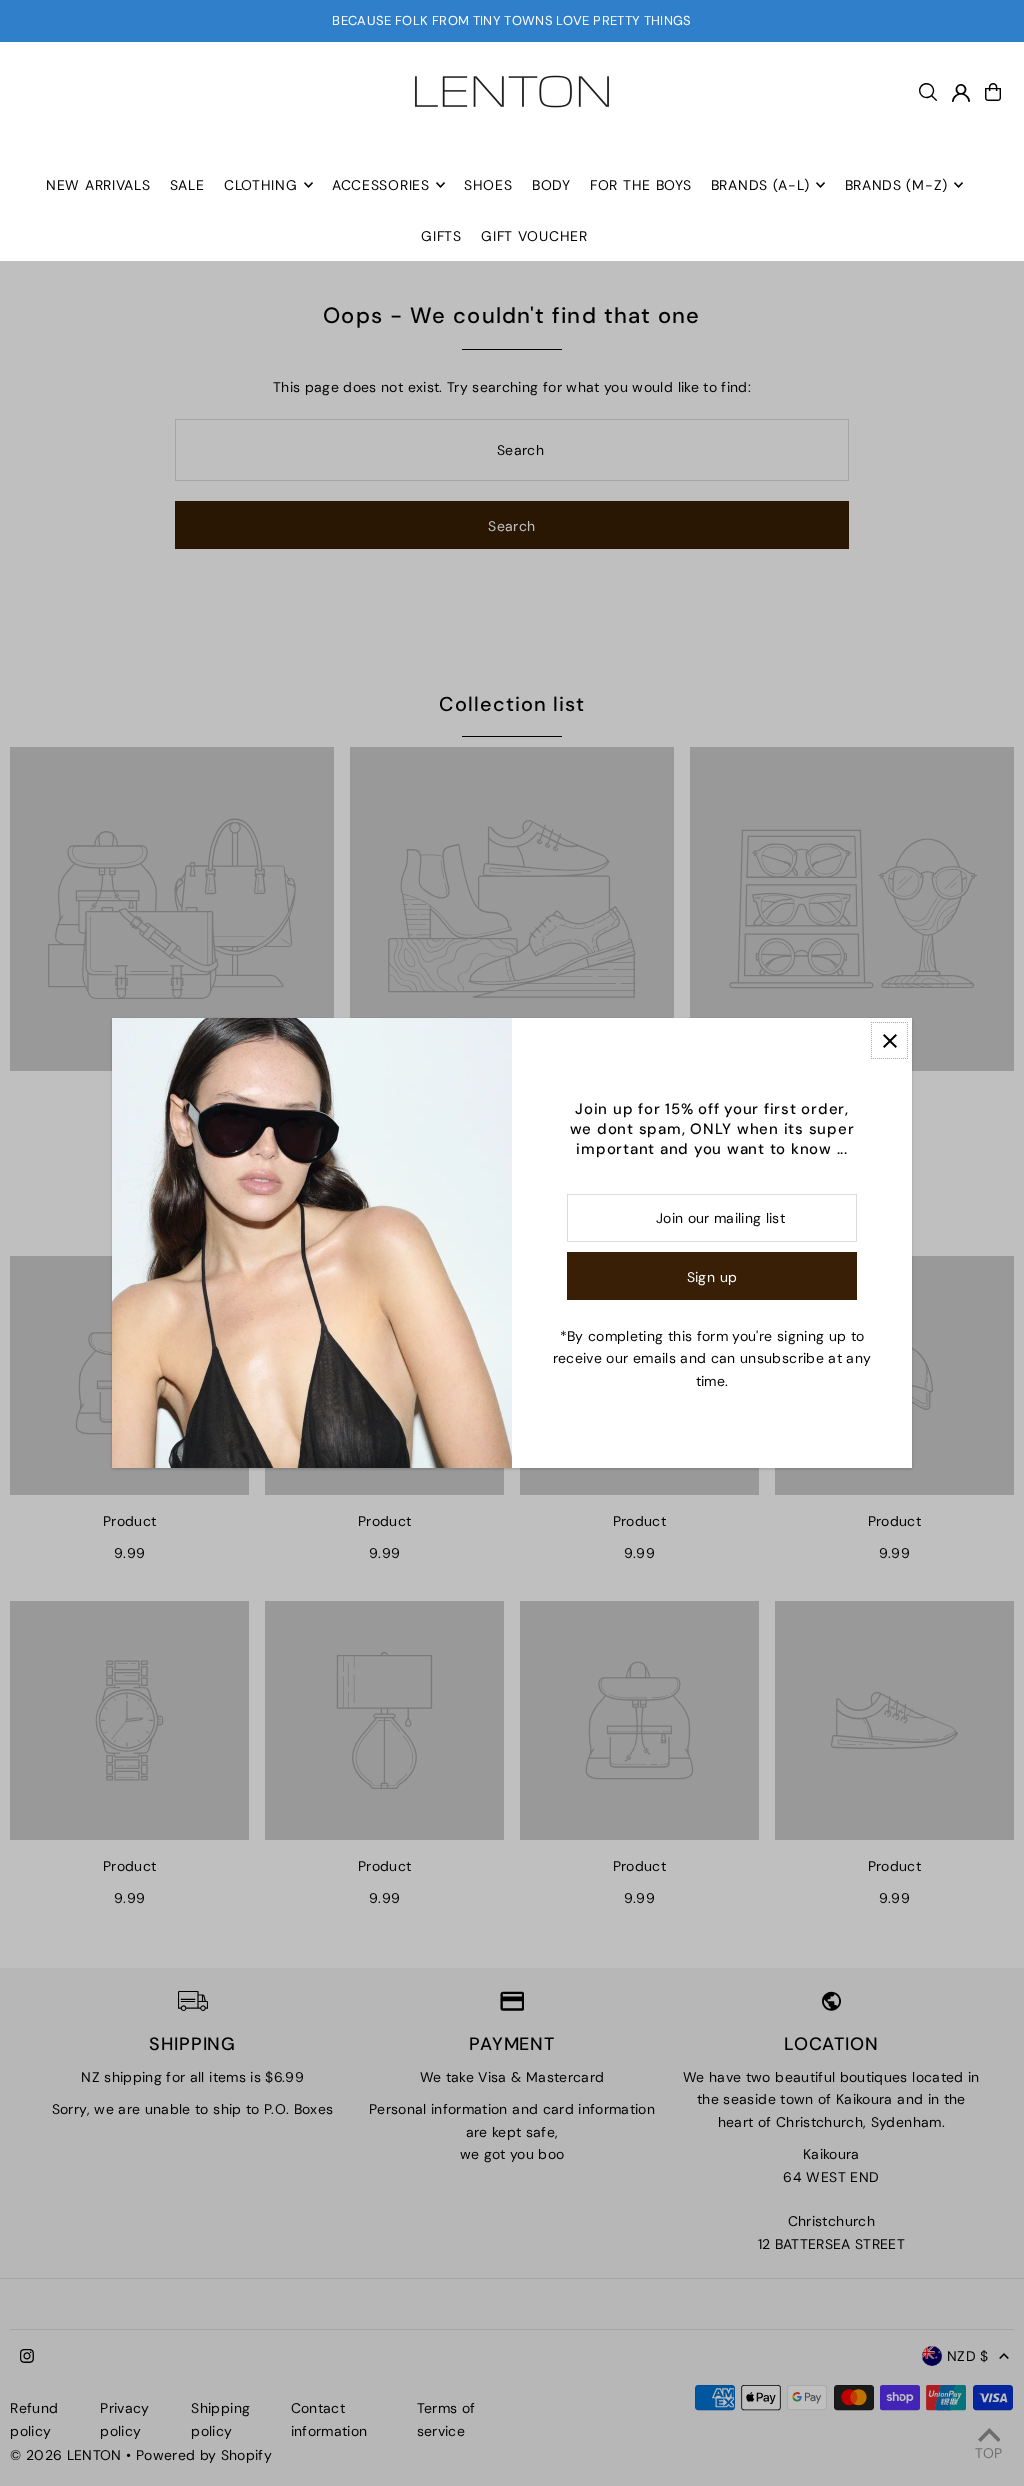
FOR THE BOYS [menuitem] (640, 185)
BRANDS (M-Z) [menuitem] (896, 185)
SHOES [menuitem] (488, 185)
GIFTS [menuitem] (441, 236)
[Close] (889, 1040)
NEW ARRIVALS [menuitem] (98, 185)
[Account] (961, 93)
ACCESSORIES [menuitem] (381, 185)
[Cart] (993, 92)
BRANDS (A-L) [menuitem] (760, 185)
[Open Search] (928, 92)
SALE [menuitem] (187, 185)
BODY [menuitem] (551, 185)
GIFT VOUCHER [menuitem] (534, 236)
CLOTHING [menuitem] (261, 185)
